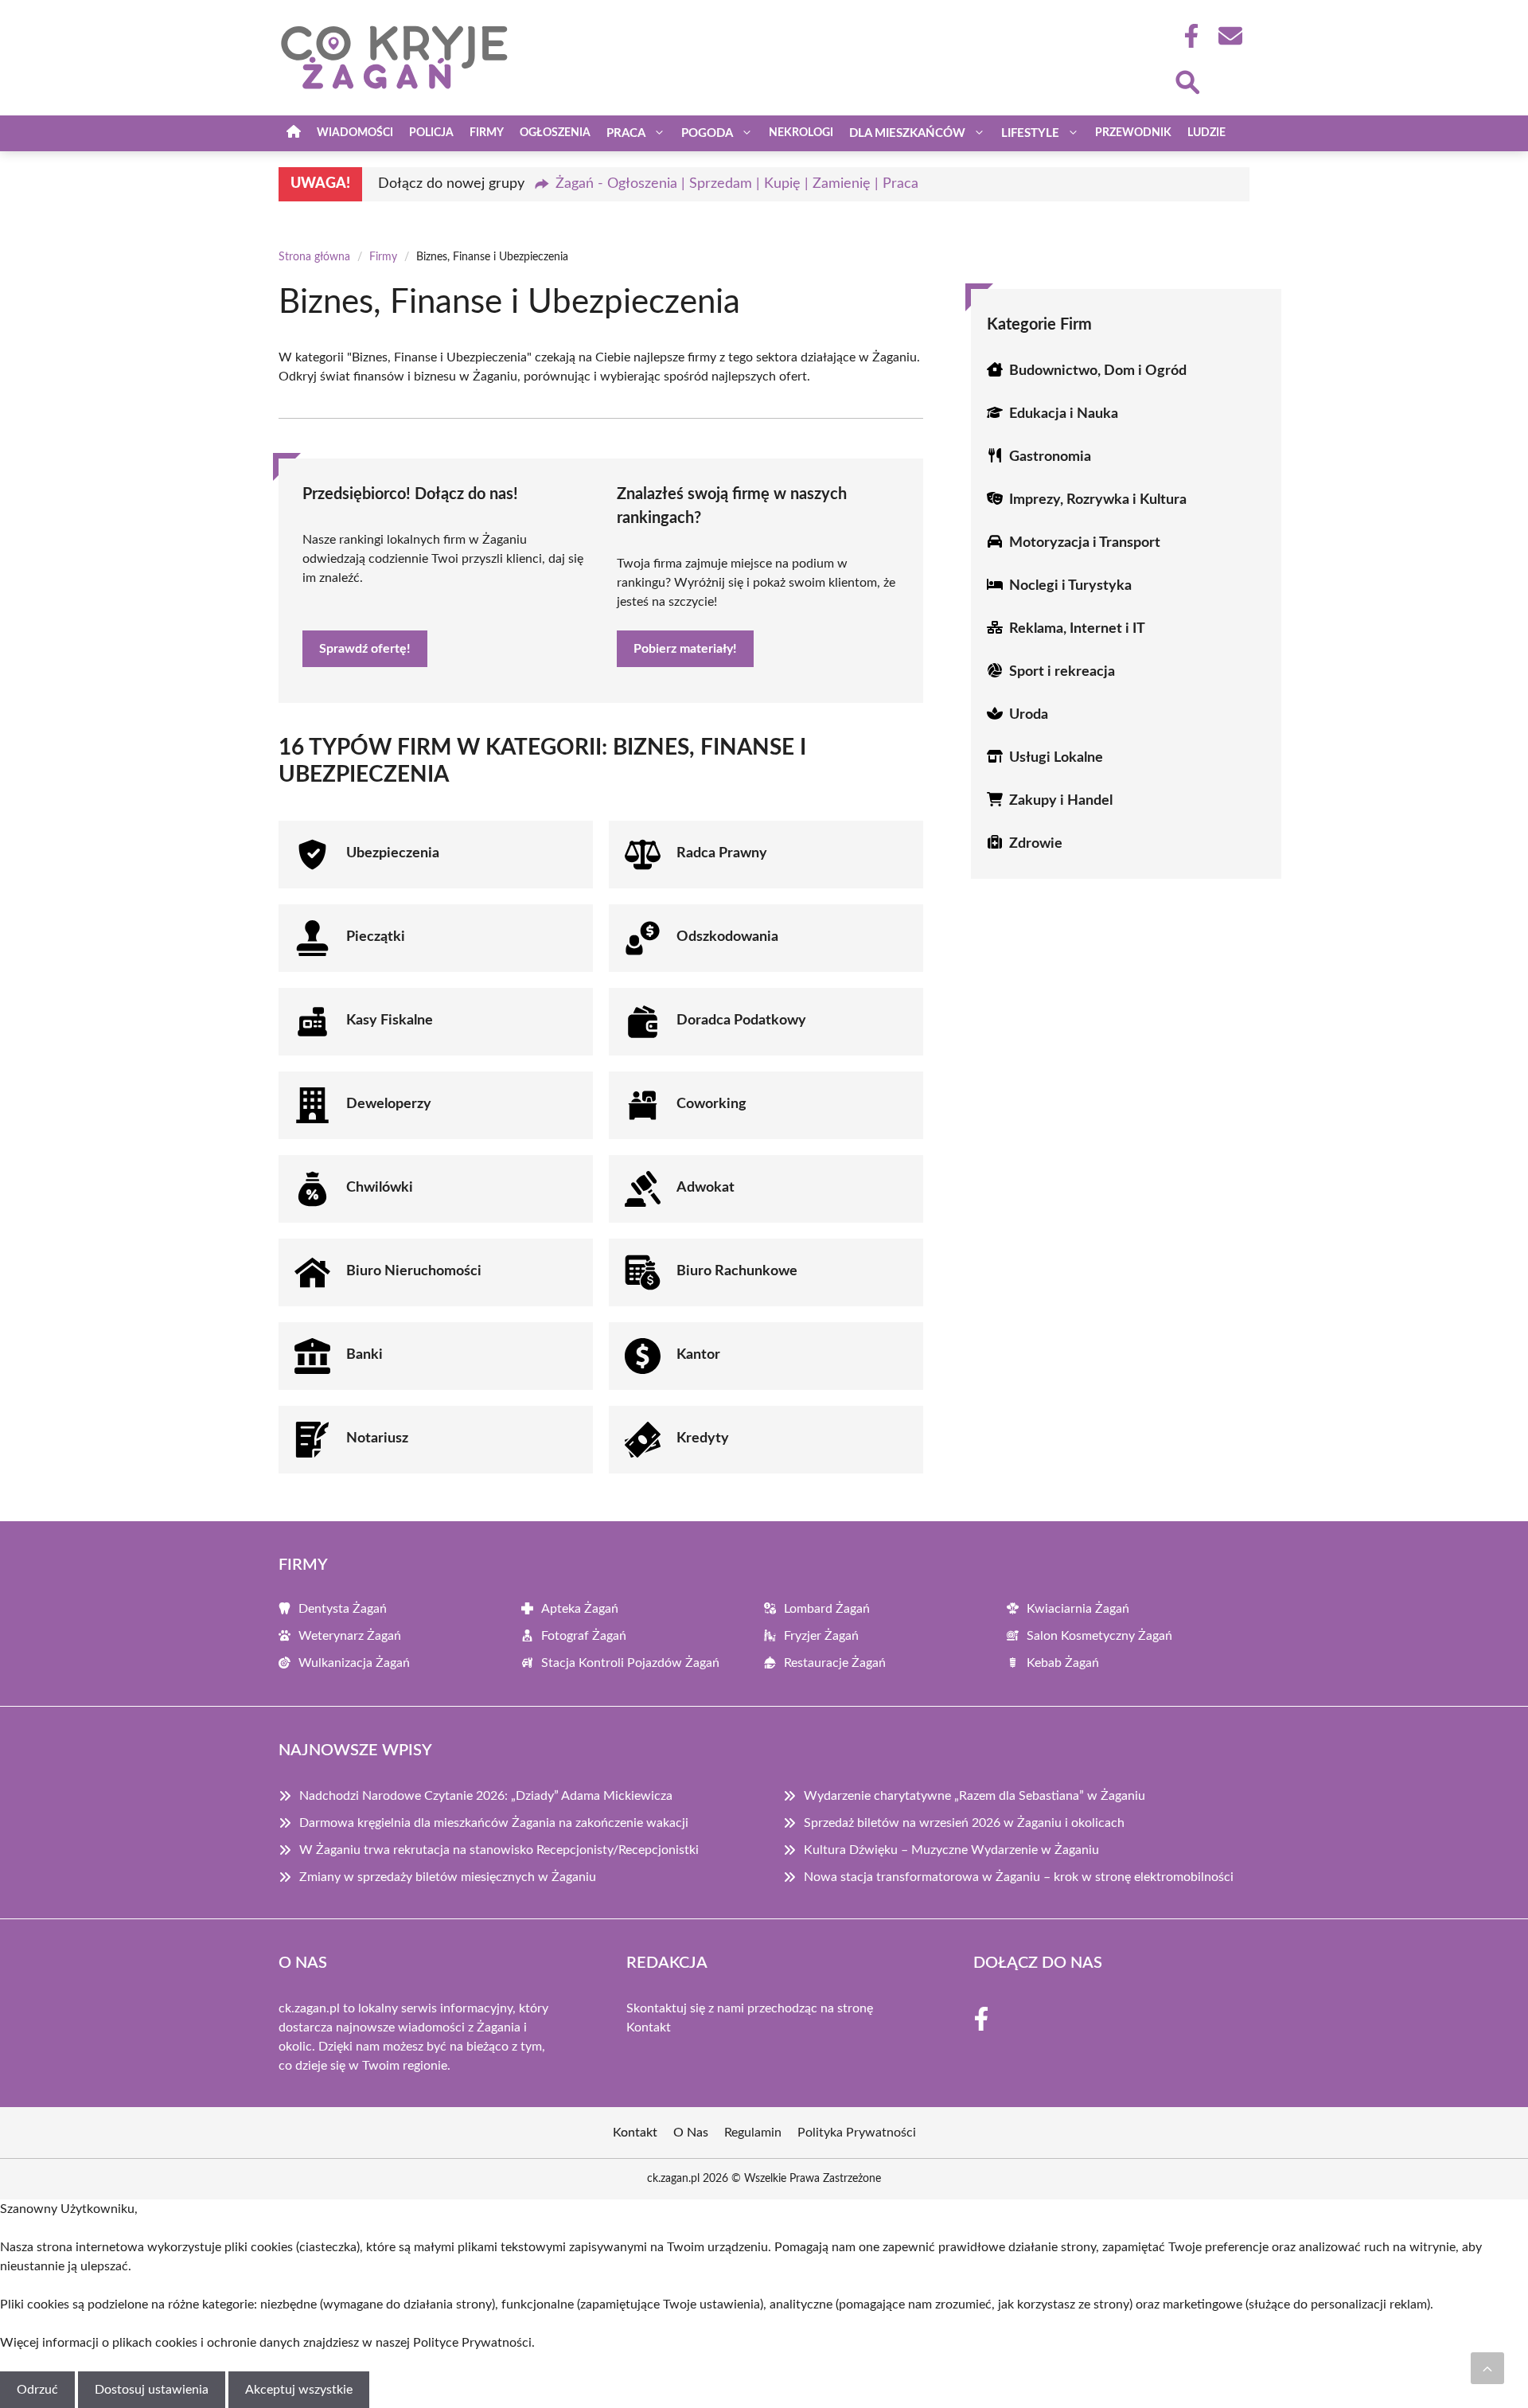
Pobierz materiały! (685, 649)
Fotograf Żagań (584, 1636)
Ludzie (1206, 133)
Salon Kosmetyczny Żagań (1099, 1636)
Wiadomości (355, 133)
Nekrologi (801, 133)
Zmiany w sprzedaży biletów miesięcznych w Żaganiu (448, 1877)
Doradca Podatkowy (741, 1021)
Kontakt (649, 2027)
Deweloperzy (389, 1104)
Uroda (1029, 715)
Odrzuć (37, 2390)
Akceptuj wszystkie (299, 2390)
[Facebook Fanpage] (1187, 36)
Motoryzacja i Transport (1085, 543)
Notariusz (377, 1438)
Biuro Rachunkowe (737, 1271)
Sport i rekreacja (1062, 672)
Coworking (711, 1104)
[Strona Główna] (294, 133)
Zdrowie (1036, 844)
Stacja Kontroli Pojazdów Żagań (630, 1663)
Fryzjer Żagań (821, 1636)
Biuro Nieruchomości (414, 1271)
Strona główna (314, 257)
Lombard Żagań (827, 1609)
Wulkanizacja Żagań (354, 1663)
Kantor (698, 1355)
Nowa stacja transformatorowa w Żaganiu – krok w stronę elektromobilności (1019, 1877)
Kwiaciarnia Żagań (1078, 1609)
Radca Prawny (722, 853)
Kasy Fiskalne (390, 1021)
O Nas (691, 2133)
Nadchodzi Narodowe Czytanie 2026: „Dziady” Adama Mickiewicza (486, 1796)
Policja (431, 133)
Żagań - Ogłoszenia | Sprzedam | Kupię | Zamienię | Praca (737, 184)
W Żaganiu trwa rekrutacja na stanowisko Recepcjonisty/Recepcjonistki (499, 1850)
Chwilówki (380, 1188)
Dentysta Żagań (343, 1609)
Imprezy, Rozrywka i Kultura (1098, 500)
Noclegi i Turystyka (1070, 586)
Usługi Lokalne (1056, 758)
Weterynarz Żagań (350, 1636)
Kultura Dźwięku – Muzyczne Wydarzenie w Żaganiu (951, 1850)
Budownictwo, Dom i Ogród (1098, 371)
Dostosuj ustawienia (152, 2390)
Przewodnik (1133, 133)
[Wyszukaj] (1187, 80)
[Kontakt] (1230, 36)
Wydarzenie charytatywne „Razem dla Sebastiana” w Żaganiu (974, 1796)
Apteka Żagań (580, 1609)
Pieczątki (376, 937)
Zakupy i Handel (1061, 801)
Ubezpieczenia (393, 853)
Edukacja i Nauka (1064, 414)
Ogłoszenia (555, 133)
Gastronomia (1050, 457)
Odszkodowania (727, 937)
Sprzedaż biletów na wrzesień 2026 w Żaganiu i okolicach (964, 1823)
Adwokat (706, 1188)
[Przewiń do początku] (1487, 2368)
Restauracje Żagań (835, 1663)
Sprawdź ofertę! (365, 649)
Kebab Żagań (1063, 1663)
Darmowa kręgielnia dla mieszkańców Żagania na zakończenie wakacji (494, 1823)
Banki (364, 1355)
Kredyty (703, 1438)
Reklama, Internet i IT (1077, 629)
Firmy (487, 133)
